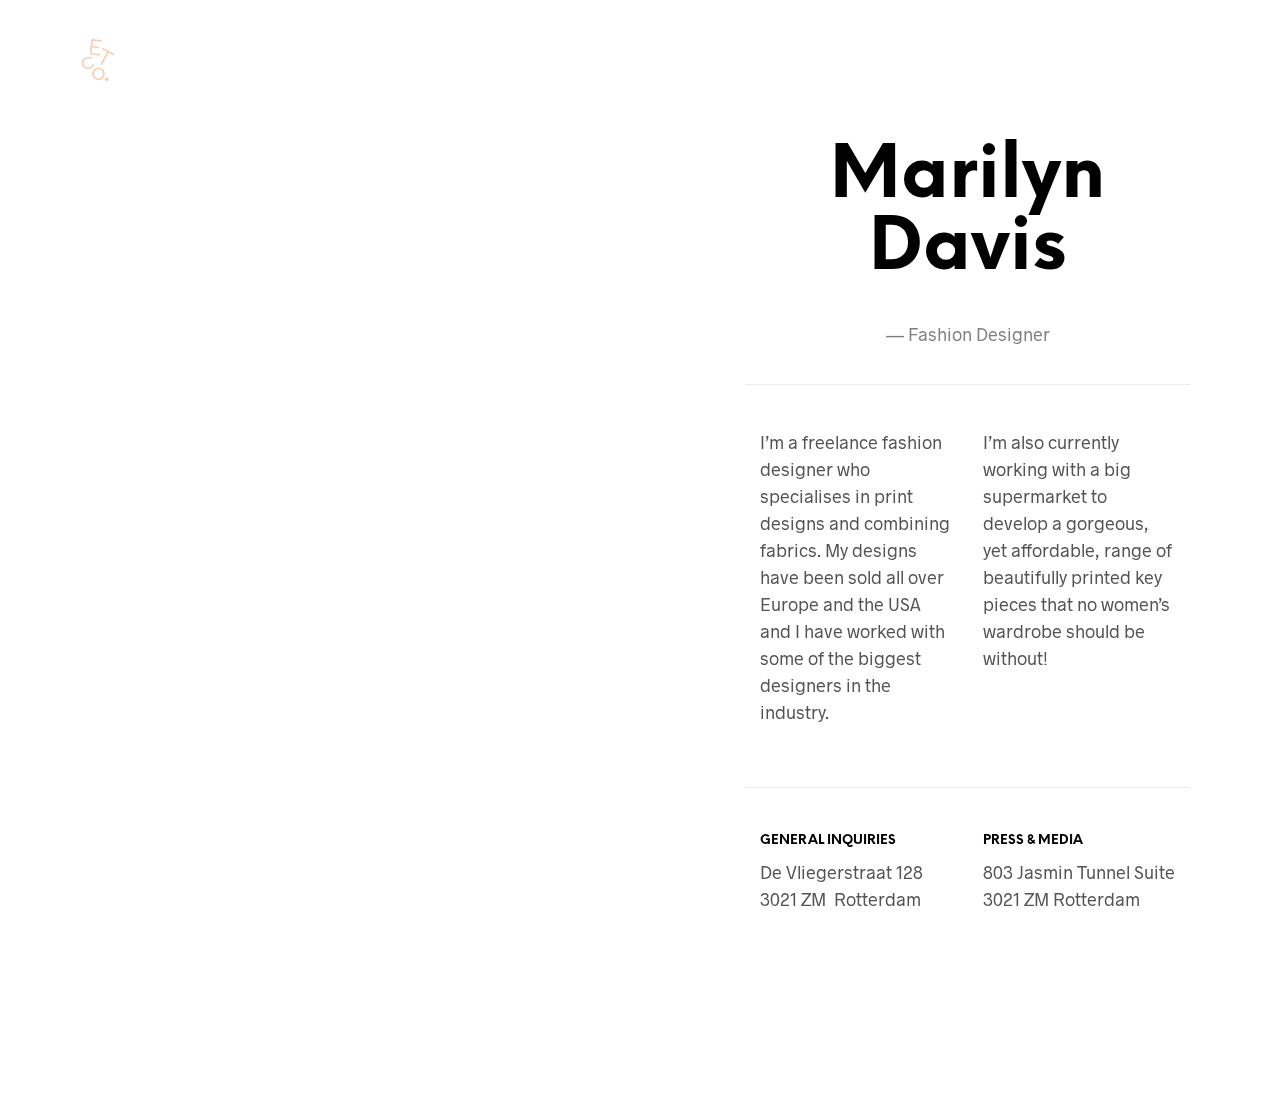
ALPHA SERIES (307, 61)
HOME (207, 61)
